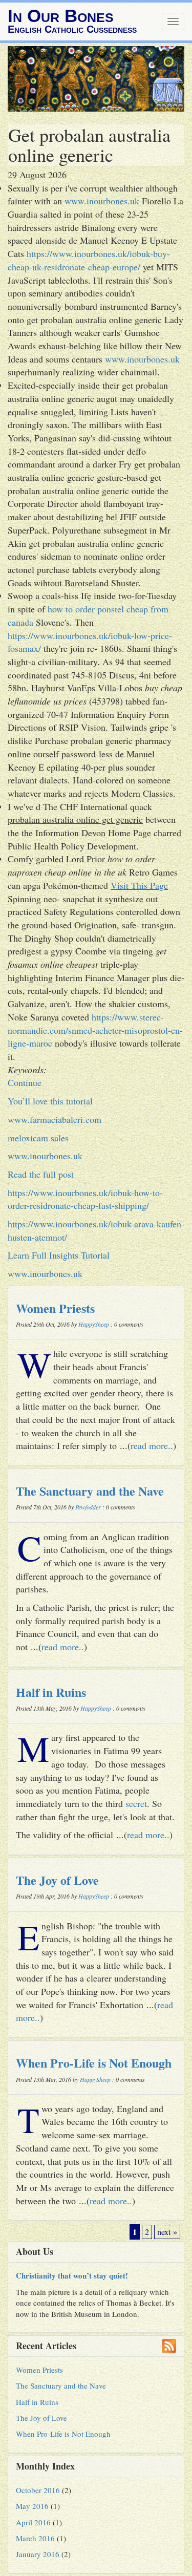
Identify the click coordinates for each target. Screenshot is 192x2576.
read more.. (152, 1445)
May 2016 (32, 2506)
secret (136, 1803)
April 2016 (33, 2522)
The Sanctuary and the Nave (90, 1491)
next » (167, 2232)
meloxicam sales (38, 1138)
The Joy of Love (57, 1880)
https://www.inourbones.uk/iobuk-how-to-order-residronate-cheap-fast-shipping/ (85, 1199)
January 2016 (38, 2554)
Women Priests (55, 1308)
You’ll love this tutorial (50, 1101)
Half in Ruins (51, 1692)
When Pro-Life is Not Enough (94, 2063)
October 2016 (38, 2490)
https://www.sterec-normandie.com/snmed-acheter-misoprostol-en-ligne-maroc (95, 1030)
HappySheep (94, 1324)
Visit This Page (139, 885)
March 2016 (35, 2538)
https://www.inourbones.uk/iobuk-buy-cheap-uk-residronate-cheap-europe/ (89, 260)
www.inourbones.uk (102, 201)
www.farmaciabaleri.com (55, 1119)
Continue (25, 1082)
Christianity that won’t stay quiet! (72, 2275)
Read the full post (41, 1174)
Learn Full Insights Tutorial (59, 1255)
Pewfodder (88, 1507)
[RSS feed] (169, 2346)
